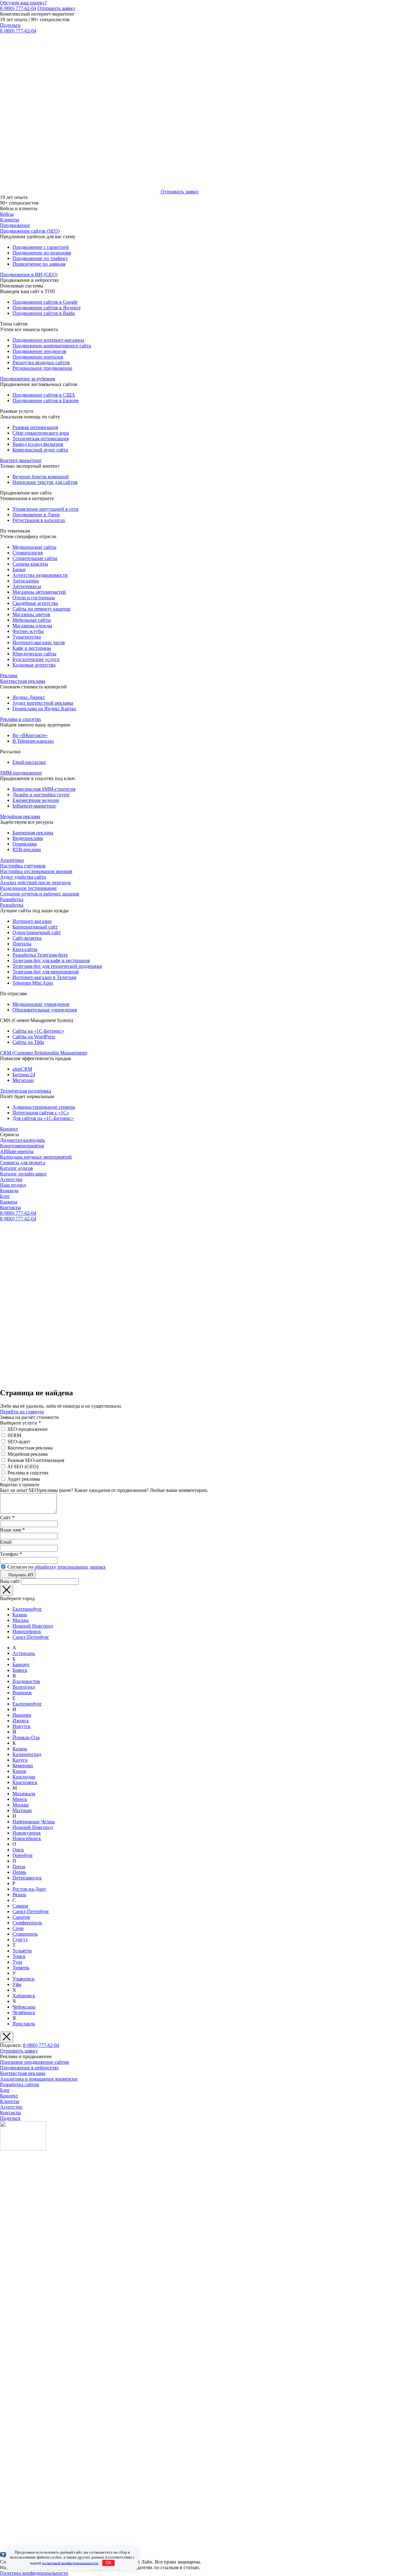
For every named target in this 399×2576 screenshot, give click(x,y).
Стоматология (28, 553)
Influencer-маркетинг (34, 806)
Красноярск (25, 1782)
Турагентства (27, 637)
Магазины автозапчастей (39, 592)
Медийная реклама (20, 816)
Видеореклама (28, 838)
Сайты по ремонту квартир (41, 609)
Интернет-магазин (32, 921)
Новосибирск (27, 1631)
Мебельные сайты (32, 620)
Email (6, 1542)
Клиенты (10, 220)
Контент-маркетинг (21, 460)
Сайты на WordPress (34, 1037)
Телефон (11, 1554)
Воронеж (22, 1693)
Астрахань (24, 1653)
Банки (19, 569)
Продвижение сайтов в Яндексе (47, 308)
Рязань (19, 1895)
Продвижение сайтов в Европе (46, 400)
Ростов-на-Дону (29, 1889)
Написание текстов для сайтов (45, 482)
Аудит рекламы (24, 1479)
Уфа (17, 1984)
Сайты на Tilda (28, 1042)
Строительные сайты (35, 558)
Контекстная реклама (23, 681)
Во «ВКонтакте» (30, 735)
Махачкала (24, 1794)
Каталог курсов (17, 1168)
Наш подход (13, 1185)
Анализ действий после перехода (35, 883)
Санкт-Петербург (31, 1637)
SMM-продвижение (21, 773)
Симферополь (27, 1923)
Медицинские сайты (34, 547)
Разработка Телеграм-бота (40, 955)
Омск (18, 1850)
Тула (17, 1962)
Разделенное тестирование (28, 888)
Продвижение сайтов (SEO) (30, 231)
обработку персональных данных (70, 1567)
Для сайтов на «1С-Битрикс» (43, 1118)
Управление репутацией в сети (46, 509)
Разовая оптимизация (35, 427)
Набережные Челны (34, 1822)
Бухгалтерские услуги (36, 659)
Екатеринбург (27, 1609)
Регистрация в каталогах (39, 520)
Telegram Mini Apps (33, 983)
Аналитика (12, 860)
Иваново (22, 1715)
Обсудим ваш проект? (23, 3)
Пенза (19, 1867)
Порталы (22, 944)
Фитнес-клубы (28, 631)
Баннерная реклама (33, 833)
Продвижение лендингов (39, 351)
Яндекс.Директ (29, 697)
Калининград (27, 1754)
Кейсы (7, 214)
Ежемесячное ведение (36, 800)
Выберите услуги (20, 1423)
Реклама (9, 675)
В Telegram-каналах (33, 741)
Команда (9, 1191)
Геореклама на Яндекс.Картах (44, 709)
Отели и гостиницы (34, 598)
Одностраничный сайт (37, 932)
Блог (5, 1196)
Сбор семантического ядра (41, 433)
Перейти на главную (22, 1412)
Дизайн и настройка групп (41, 795)
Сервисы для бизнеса (23, 1163)
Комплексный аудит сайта (40, 450)
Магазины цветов (31, 614)
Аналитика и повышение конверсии (39, 2079)
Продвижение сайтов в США (44, 395)
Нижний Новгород (33, 1626)
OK (109, 2563)
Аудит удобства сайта (23, 877)
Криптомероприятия (22, 1146)
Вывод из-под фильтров (38, 444)
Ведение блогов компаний (41, 477)
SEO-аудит (19, 1442)
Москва (21, 1620)
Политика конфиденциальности (34, 2573)
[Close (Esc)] (7, 1590)
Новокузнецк (27, 1833)
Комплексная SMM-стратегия (44, 789)
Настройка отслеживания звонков (36, 871)
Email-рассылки (29, 762)
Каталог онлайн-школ (23, 1174)
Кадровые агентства (34, 665)
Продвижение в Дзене (36, 515)
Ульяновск (24, 1979)
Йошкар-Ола (26, 1737)
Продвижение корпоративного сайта (52, 346)
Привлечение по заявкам (39, 264)
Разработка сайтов (19, 2084)
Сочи (18, 1928)
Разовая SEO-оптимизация (36, 1460)
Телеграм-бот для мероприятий (46, 972)
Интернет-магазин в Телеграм (44, 977)
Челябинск (24, 2012)
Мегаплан (23, 1080)
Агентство (11, 1179)
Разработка (12, 899)
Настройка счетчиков (23, 866)
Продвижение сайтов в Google (45, 302)
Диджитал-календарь (22, 1140)
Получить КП (20, 1575)
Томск (19, 1956)
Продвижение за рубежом (28, 379)
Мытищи (22, 1810)
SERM (14, 1435)
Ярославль (24, 2024)
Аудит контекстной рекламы (43, 703)
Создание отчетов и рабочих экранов (40, 894)
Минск (20, 1799)
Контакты (10, 1207)
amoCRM (22, 1069)
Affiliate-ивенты (17, 1151)
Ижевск (21, 1721)
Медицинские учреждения (41, 1004)
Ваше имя (12, 1530)
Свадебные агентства (35, 603)
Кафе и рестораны (32, 648)
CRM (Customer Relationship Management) (44, 1053)
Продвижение (15, 225)
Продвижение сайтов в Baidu (44, 313)
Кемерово (23, 1766)
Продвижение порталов (38, 357)
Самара (20, 1906)
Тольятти (22, 1951)
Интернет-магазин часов (39, 642)
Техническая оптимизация (41, 439)
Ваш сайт (10, 1581)
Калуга (20, 1760)
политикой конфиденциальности (70, 2563)
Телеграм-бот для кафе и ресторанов (51, 960)
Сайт (7, 1518)
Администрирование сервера (44, 1107)
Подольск (10, 25)
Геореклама (25, 844)
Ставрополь (25, 1934)
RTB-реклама (27, 849)
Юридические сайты (34, 654)
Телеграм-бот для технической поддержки (57, 966)
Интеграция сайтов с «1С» (41, 1113)
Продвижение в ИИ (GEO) (29, 275)
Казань (20, 1615)
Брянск (20, 1670)
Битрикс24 (24, 1075)
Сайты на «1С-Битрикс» (38, 1031)
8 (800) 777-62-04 (18, 8)
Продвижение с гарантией (41, 247)
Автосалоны (26, 581)
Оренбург (23, 1855)
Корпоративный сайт (35, 927)
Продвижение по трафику (40, 258)
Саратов (21, 1917)
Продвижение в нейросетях (29, 2068)
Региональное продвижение (42, 368)
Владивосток (26, 1681)
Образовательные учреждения (45, 1010)
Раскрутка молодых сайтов (41, 362)
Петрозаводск (27, 1878)
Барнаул (21, 1664)
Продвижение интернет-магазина (48, 340)
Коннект (9, 1129)
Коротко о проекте (20, 1485)
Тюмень (21, 1968)
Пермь (19, 1872)
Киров (19, 1771)
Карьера (9, 1202)
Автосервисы (27, 586)
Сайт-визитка (27, 938)
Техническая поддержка (26, 1091)
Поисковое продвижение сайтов (34, 2062)
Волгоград (24, 1687)
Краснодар (24, 1777)
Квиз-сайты (25, 949)
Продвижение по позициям (42, 253)
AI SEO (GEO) (23, 1466)
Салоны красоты (30, 564)
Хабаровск (24, 1996)
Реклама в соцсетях (21, 719)
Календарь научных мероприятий (36, 1157)
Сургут (20, 1939)
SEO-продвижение (28, 1429)
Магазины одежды (32, 626)
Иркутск (22, 1726)
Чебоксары (24, 2007)
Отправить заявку (56, 8)
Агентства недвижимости (40, 575)
